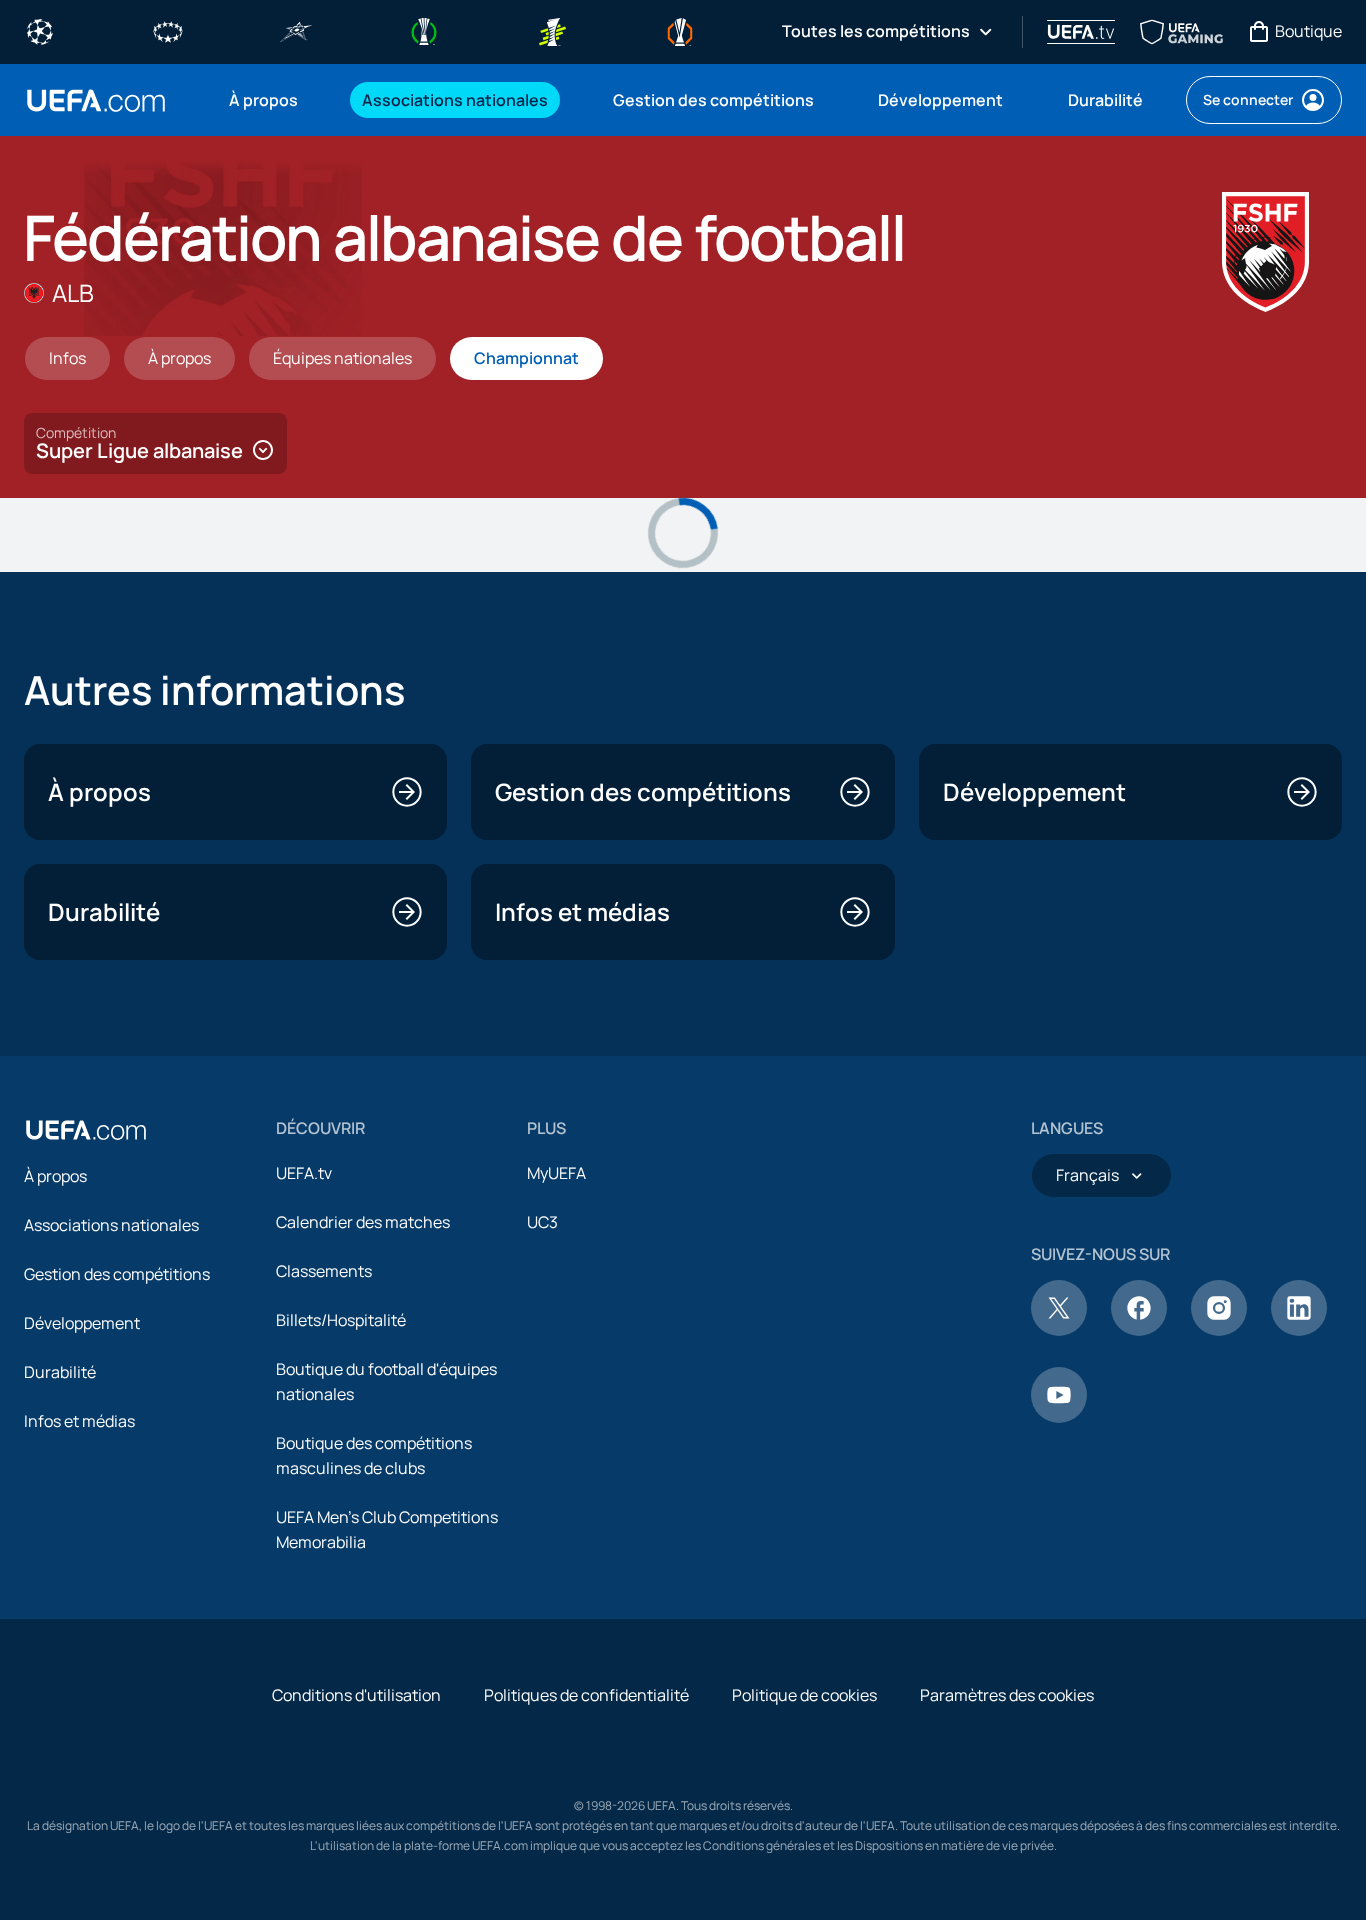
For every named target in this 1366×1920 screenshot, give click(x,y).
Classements (324, 1271)
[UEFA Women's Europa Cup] (552, 30)
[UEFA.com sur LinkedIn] (1299, 1330)
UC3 (542, 1222)
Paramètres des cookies (1007, 1695)
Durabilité (60, 1372)
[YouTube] (1059, 1417)
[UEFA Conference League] (424, 30)
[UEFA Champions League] (40, 30)
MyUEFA (556, 1173)
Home (96, 100)
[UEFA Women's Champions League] (168, 30)
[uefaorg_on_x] (1059, 1330)
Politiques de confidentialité (586, 1695)
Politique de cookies (804, 1695)
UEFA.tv (304, 1173)
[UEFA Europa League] (680, 30)
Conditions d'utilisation (356, 1695)
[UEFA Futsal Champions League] (296, 30)
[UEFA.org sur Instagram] (1219, 1330)
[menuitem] (270, 100)
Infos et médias (79, 1421)
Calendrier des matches (363, 1222)
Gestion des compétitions (117, 1274)
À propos (55, 1176)
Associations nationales (111, 1225)
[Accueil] (86, 1130)
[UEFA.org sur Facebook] (1139, 1330)
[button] (155, 443)
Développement (82, 1323)
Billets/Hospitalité (341, 1320)
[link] (263, 100)
